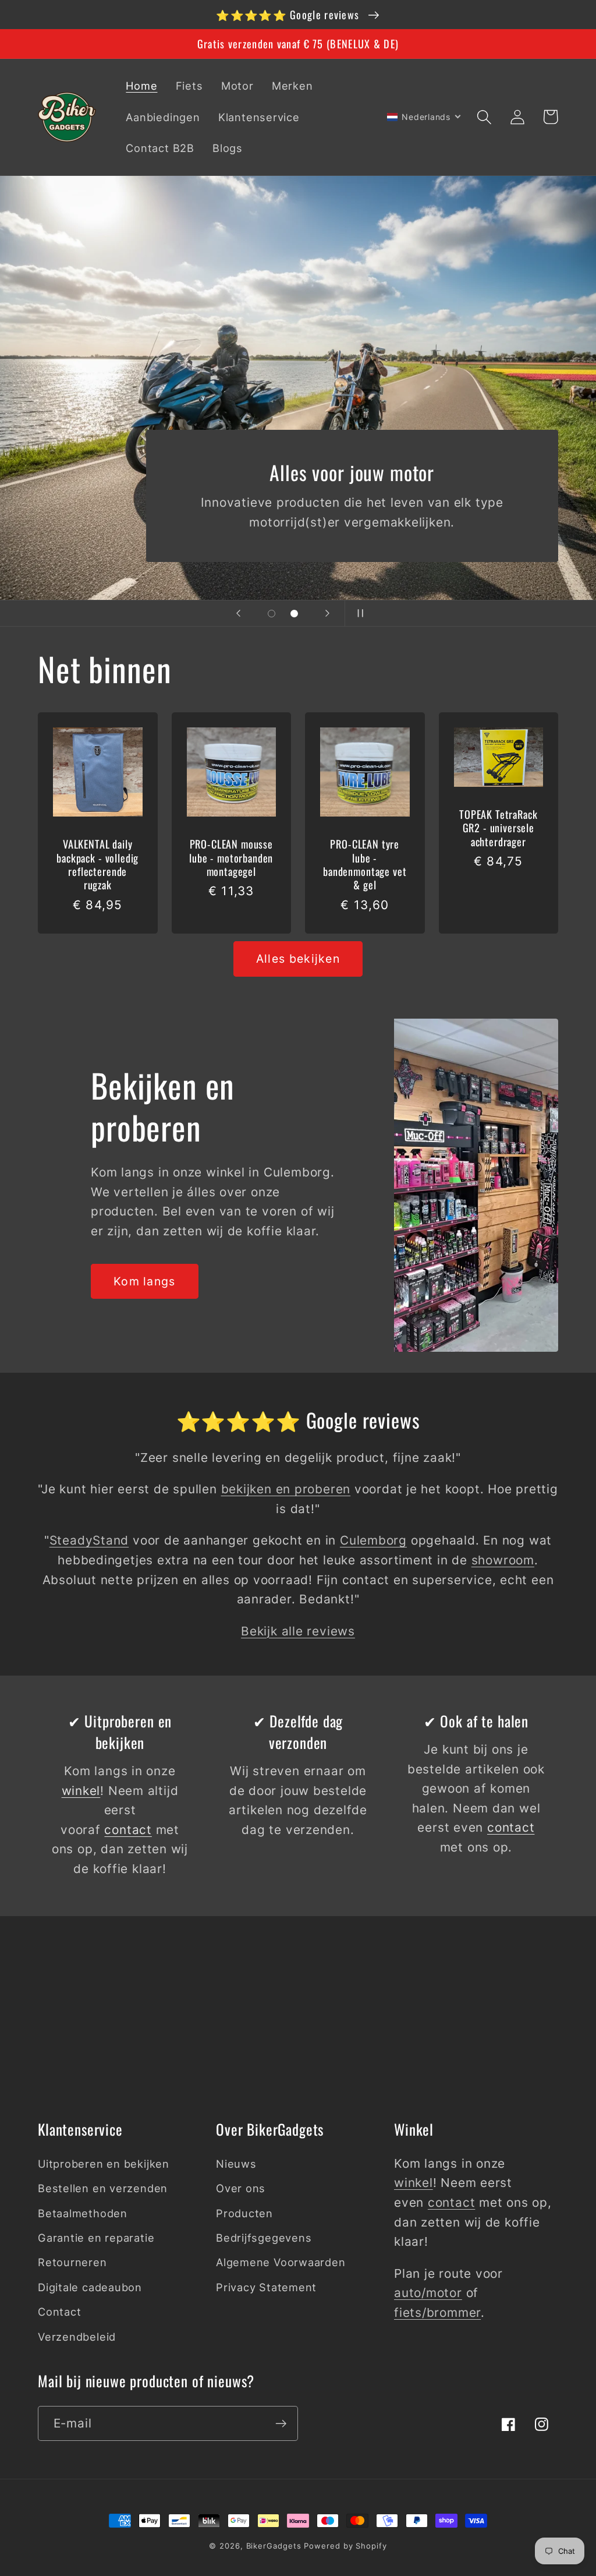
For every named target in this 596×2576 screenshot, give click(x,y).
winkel (81, 1791)
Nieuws (236, 2164)
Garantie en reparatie (96, 2238)
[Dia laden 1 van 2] (272, 614)
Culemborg (373, 1540)
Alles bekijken (298, 959)
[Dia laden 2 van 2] (294, 614)
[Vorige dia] (239, 613)
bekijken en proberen (286, 1489)
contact (128, 1830)
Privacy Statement (266, 2287)
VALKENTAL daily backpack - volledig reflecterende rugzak (97, 864)
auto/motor (428, 2293)
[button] (484, 117)
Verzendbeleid (77, 2337)
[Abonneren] (281, 2424)
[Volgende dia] (328, 613)
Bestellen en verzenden (103, 2188)
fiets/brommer (437, 2312)
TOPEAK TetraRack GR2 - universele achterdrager (498, 828)
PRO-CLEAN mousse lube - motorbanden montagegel (231, 857)
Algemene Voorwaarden (281, 2262)
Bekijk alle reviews (298, 1631)
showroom (503, 1560)
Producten (244, 2213)
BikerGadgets (274, 2546)
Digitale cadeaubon (90, 2287)
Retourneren (72, 2262)
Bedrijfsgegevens (264, 2238)
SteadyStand (89, 1540)
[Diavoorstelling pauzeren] (357, 613)
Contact (59, 2312)
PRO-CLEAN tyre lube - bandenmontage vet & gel (365, 864)
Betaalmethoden (83, 2213)
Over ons (241, 2188)
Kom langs (145, 1281)
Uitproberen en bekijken (104, 2164)
